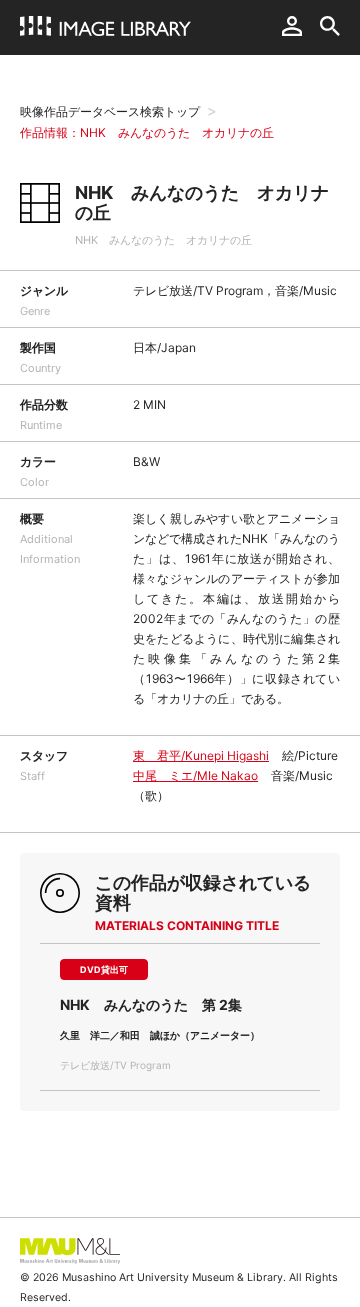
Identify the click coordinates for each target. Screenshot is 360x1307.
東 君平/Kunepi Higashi (201, 755)
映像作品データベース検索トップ (110, 111)
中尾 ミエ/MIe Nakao (195, 775)
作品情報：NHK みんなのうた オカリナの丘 (147, 132)
